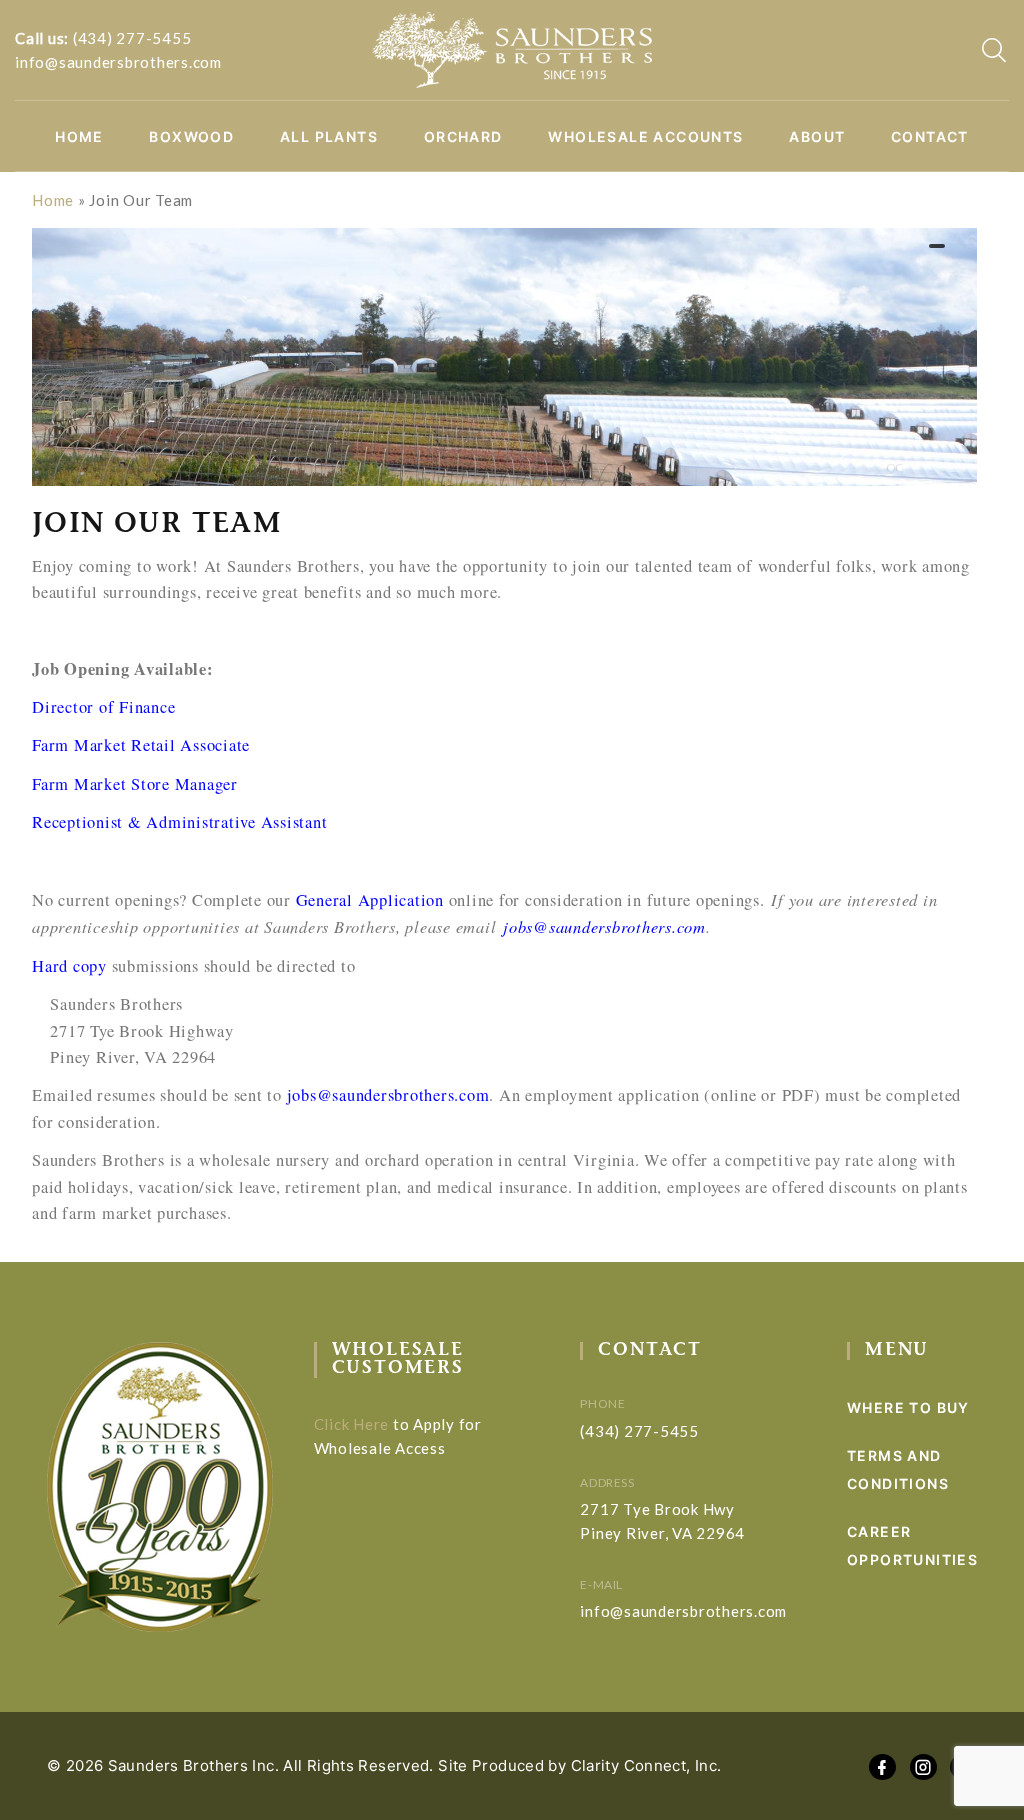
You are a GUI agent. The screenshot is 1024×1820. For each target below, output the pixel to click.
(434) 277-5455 (132, 38)
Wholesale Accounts (645, 137)
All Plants (329, 137)
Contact (930, 137)
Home (79, 137)
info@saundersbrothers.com (118, 62)
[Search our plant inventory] (994, 50)
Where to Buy (908, 1407)
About (817, 137)
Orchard (463, 137)
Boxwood (191, 137)
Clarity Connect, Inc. (646, 1765)
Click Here (352, 1424)
